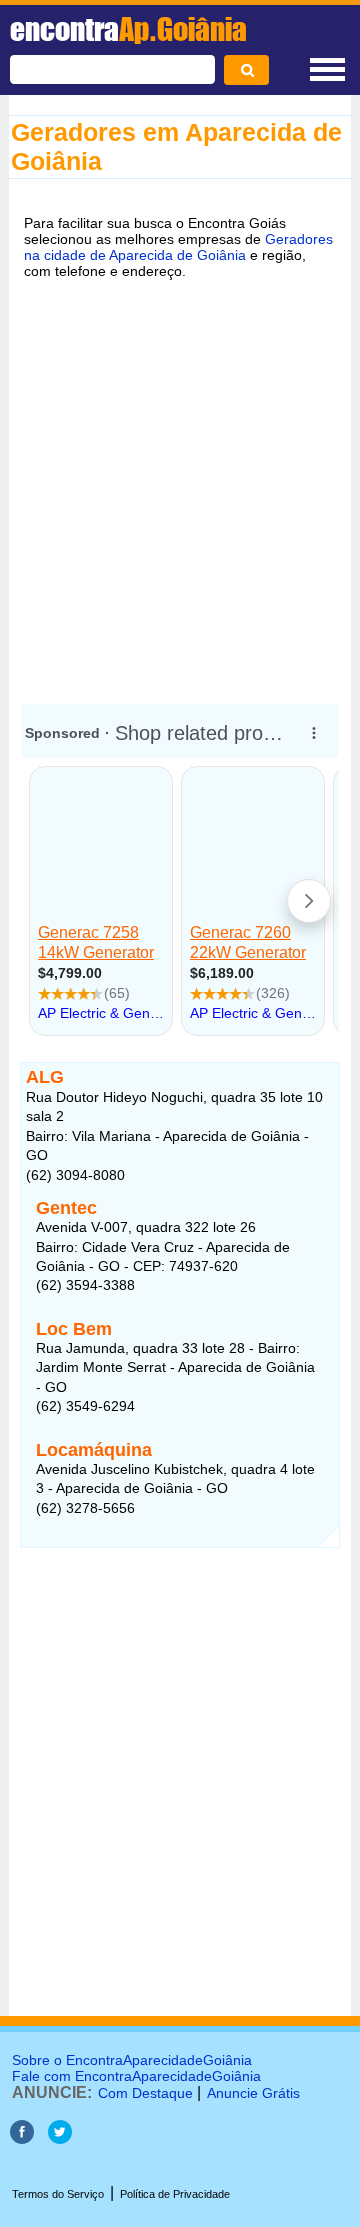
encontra (128, 29)
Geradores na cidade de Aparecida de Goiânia (178, 247)
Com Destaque (145, 2093)
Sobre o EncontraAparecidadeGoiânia (132, 2060)
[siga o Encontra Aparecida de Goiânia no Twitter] (60, 2138)
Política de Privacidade (175, 2194)
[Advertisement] (180, 488)
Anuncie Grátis (253, 2093)
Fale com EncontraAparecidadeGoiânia (136, 2076)
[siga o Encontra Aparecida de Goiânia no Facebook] (22, 2138)
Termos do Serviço (58, 2194)
